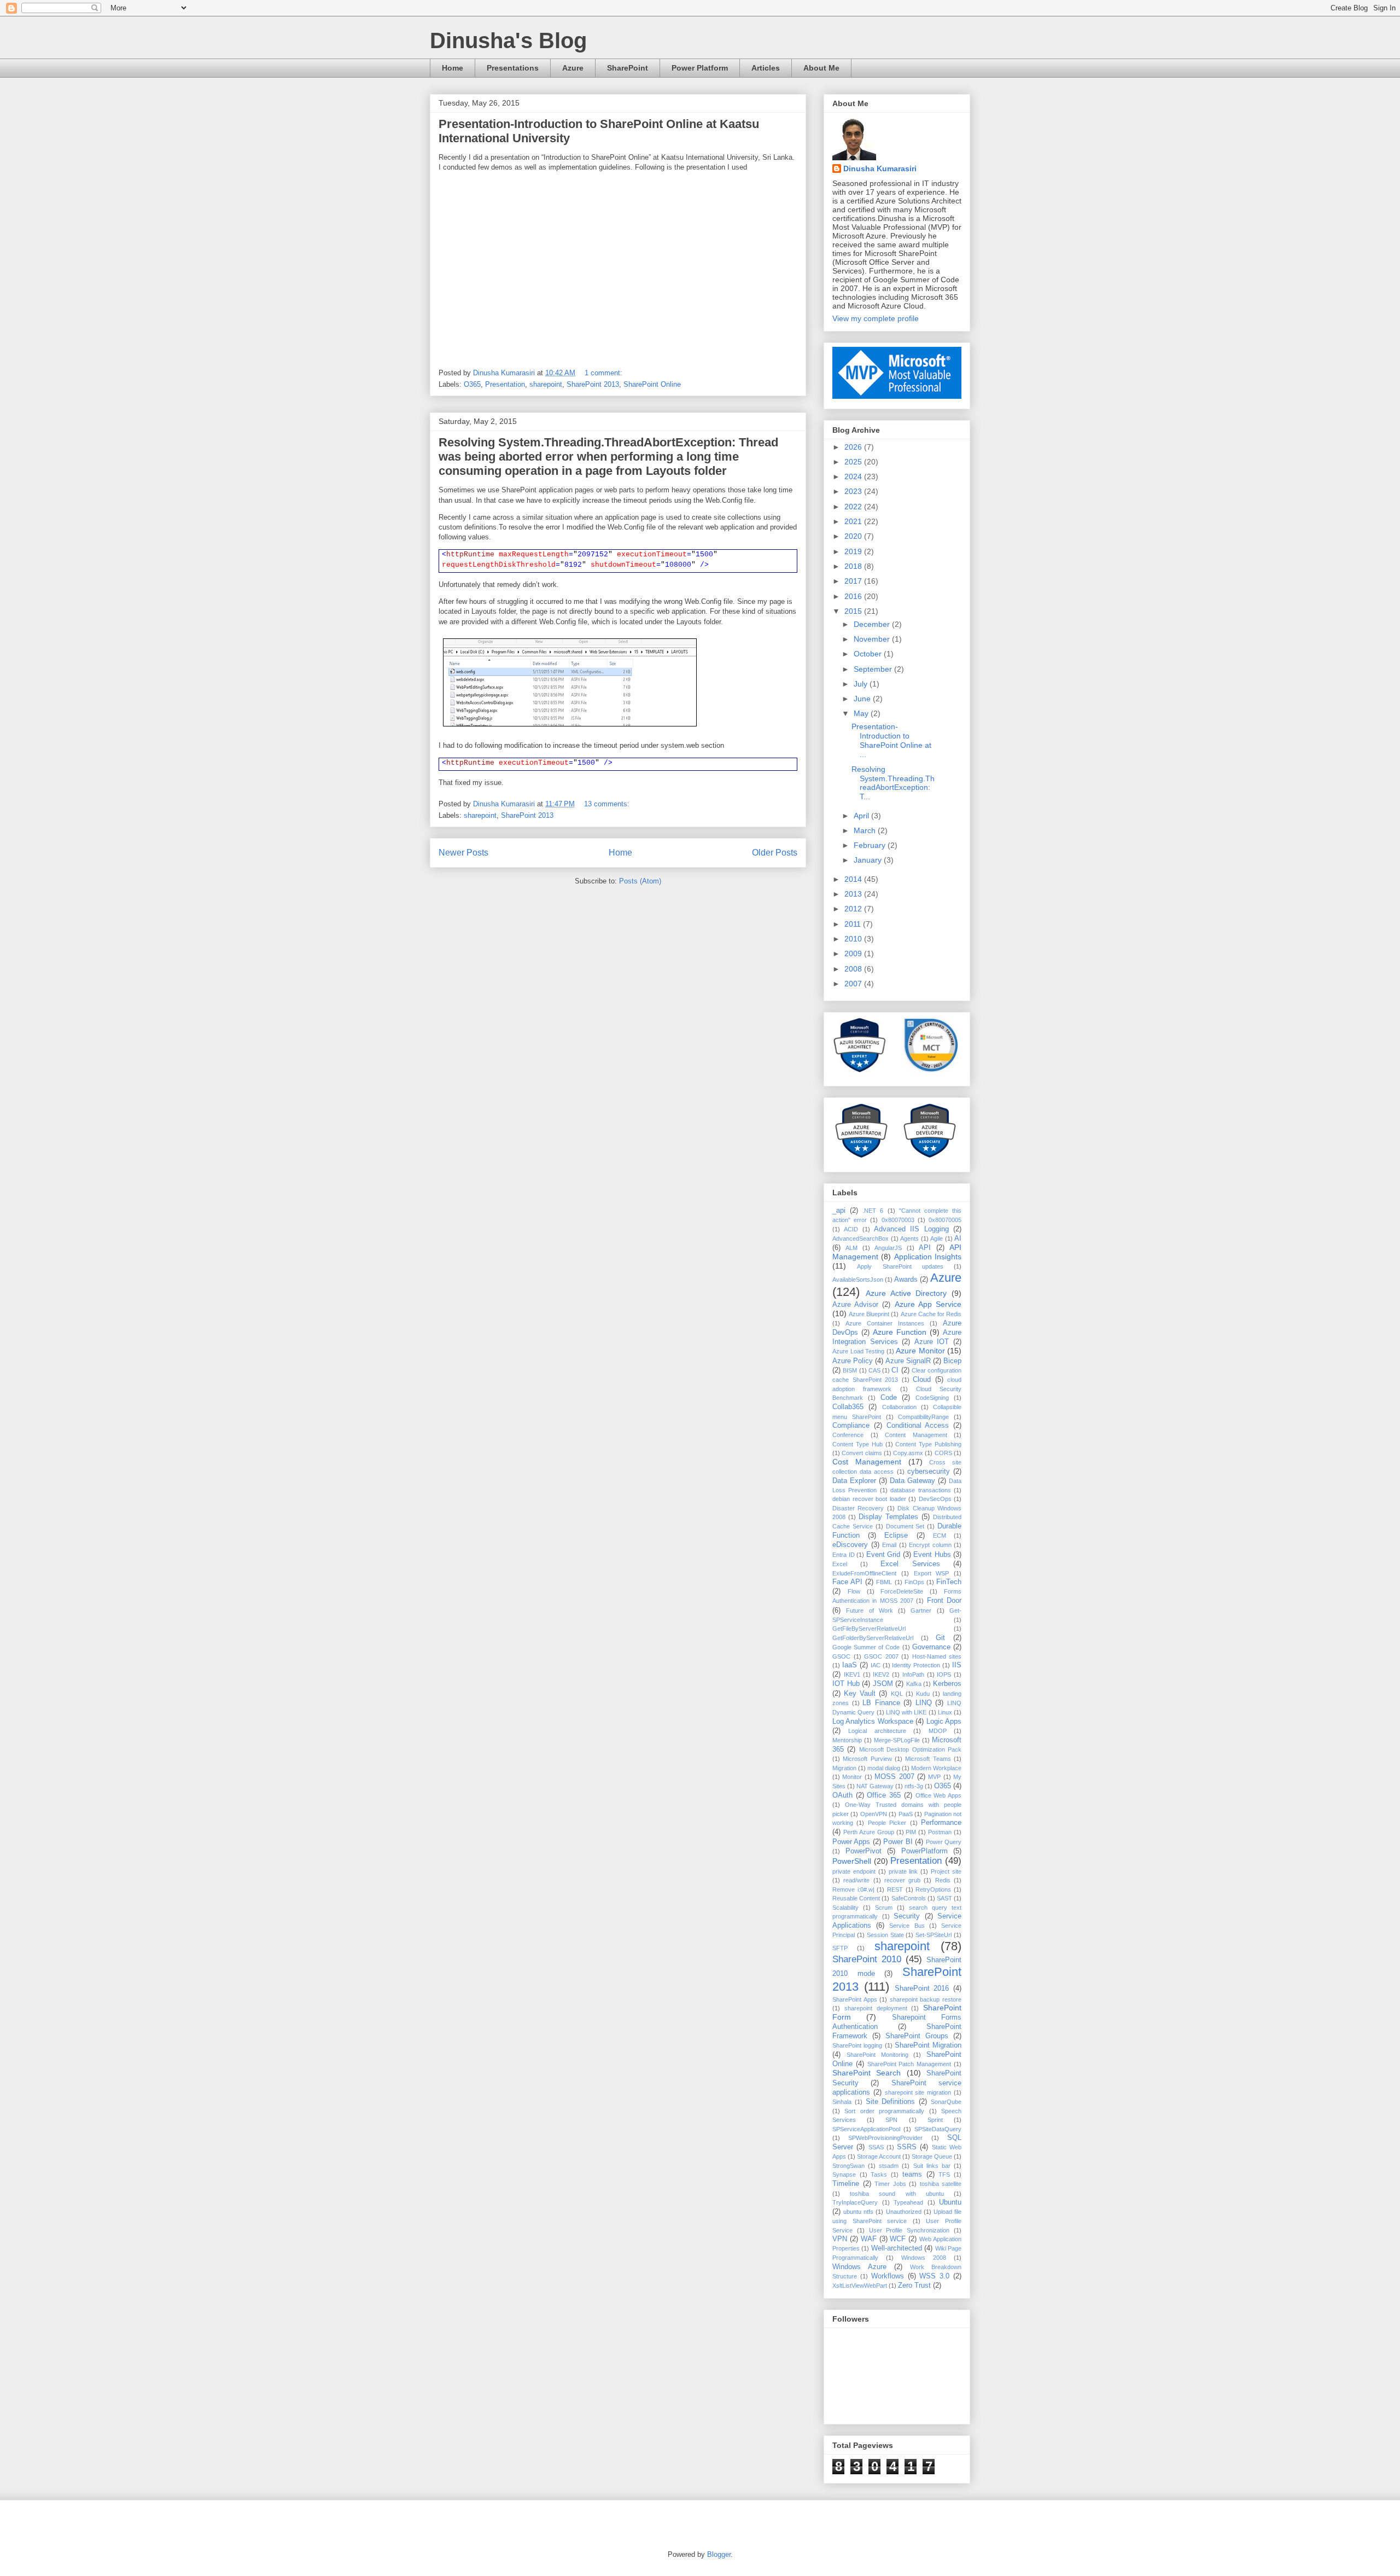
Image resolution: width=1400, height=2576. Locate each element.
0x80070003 (898, 1220)
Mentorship (847, 1740)
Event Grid (883, 1555)
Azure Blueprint (869, 1314)
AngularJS (888, 1248)
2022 (854, 507)
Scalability (845, 1908)
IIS (957, 1665)
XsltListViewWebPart (860, 2286)
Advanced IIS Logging (911, 1229)
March (866, 830)
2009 (854, 953)
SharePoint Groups (917, 2036)
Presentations (513, 68)
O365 (472, 384)
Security (907, 1916)
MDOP (938, 1731)
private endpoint (854, 1871)
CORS (943, 1453)
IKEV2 (881, 1674)
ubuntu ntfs (858, 2212)
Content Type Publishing (928, 1444)
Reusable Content (856, 1898)
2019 (854, 551)
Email (889, 1545)
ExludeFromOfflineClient (864, 1573)
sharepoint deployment (876, 2008)
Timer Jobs (890, 2184)
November (873, 639)
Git (940, 1638)
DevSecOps (935, 1499)
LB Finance (881, 1703)
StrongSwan (848, 2166)
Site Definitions (891, 2102)
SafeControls (909, 1898)
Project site (946, 1871)
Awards (906, 1280)
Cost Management (867, 1462)
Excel (840, 1564)
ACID (851, 1229)
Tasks (879, 2174)
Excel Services (910, 1564)
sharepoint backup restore (926, 1999)
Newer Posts (463, 853)
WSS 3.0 (934, 2276)
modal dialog (884, 1768)
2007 (854, 984)
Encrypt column (930, 1545)
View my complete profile (876, 318)
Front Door (944, 1601)
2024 (854, 476)
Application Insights (928, 1257)
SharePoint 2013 (593, 384)
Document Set (905, 1526)
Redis (943, 1880)
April (862, 816)
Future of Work (870, 1610)
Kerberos (947, 1684)
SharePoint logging (857, 2045)
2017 (854, 581)
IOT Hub (846, 1684)
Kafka (914, 1684)
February (871, 845)
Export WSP (932, 1573)
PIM (911, 1832)
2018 (854, 566)
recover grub (902, 1880)
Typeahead (908, 2202)
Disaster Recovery (858, 1508)
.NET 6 (873, 1211)
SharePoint (628, 68)
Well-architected (897, 2248)
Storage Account (879, 2156)
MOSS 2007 (894, 1777)
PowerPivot (864, 1851)
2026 (854, 447)
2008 (854, 969)
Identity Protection (916, 1665)
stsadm (889, 2166)
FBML (884, 1582)
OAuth (842, 1795)
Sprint (935, 2120)
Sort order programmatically (884, 2111)
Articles (766, 68)
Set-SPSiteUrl (934, 1935)
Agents (909, 1238)
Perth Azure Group (869, 1832)
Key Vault (860, 1694)
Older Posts (775, 853)
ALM (851, 1248)
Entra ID (844, 1555)
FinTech (949, 1582)
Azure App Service (928, 1304)
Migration (844, 1768)
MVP (934, 1777)
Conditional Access (918, 1426)
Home (453, 68)
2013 (854, 894)
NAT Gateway (875, 1786)
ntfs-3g (914, 1786)
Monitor (852, 1777)
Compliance (851, 1426)
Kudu (923, 1694)
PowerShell (852, 1861)
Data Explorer (854, 1481)
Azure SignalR (908, 1361)
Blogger (719, 2554)
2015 (854, 611)
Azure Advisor (855, 1305)
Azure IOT (932, 1342)
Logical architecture (877, 1731)
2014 (854, 879)
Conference (848, 1435)
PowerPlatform (924, 1851)
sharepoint (546, 384)
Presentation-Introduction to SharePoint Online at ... (891, 740)
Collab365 (848, 1407)
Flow (854, 1591)
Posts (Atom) (640, 881)
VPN (840, 2239)
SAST (944, 1898)
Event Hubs (932, 1555)
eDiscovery (850, 1545)
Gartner (921, 1610)
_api (839, 1211)
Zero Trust (914, 2286)
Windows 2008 (924, 2258)
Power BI (898, 1842)
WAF (869, 2239)
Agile (937, 1238)
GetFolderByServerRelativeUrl (873, 1638)
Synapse (844, 2174)
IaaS (850, 1665)
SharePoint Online (652, 384)
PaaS (906, 1814)
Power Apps (851, 1842)
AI (958, 1238)
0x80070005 (945, 1220)
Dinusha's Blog (508, 40)
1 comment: (605, 373)
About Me (821, 68)
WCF (898, 2239)
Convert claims (862, 1453)
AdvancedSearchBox (861, 1238)
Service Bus (907, 1926)
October (869, 654)
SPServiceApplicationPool (866, 2129)
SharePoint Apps (855, 1999)
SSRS (907, 2147)
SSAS (876, 2147)
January (869, 860)
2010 (854, 939)
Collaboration (899, 1407)
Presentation (505, 384)
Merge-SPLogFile (897, 1740)
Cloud (922, 1380)
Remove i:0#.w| (853, 1889)
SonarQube (946, 2102)
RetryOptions (933, 1889)
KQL (897, 1694)
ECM (940, 1536)
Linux (945, 1712)
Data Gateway (912, 1481)
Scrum (884, 1908)
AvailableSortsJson (858, 1280)
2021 (854, 521)
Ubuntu (950, 2202)
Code (889, 1398)
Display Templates (888, 1517)
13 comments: (608, 804)
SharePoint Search (867, 2073)
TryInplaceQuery (855, 2202)
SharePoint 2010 (867, 1959)
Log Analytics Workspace (873, 1722)
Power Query (944, 1842)
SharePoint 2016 (922, 1988)
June (863, 699)
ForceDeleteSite (902, 1591)
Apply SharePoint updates (900, 1266)
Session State (885, 1935)
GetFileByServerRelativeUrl (869, 1629)
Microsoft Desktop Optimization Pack (910, 1749)
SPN (891, 2120)
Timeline (846, 2184)
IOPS (944, 1674)
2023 (854, 491)
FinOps (914, 1582)
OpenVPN (874, 1814)
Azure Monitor (920, 1351)
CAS (874, 1370)
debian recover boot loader (869, 1499)
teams (912, 2174)
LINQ (924, 1703)
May (862, 713)
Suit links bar (932, 2166)
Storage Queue (932, 2156)
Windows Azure (859, 2267)
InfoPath (913, 1674)
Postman (940, 1832)
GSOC (841, 1656)
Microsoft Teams (928, 1759)
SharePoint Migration (928, 2045)
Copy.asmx (908, 1453)
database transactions (920, 1490)
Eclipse (896, 1536)
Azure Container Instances (885, 1323)
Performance (941, 1823)
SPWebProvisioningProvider (885, 2138)
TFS (944, 2174)
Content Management (916, 1435)
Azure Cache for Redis (931, 1314)
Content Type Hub (857, 1444)
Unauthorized (904, 2212)
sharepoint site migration (918, 2092)
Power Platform (700, 68)
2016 (854, 596)
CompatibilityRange (923, 1417)
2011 (854, 924)
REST (895, 1889)
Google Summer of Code (866, 1647)
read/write (856, 1880)
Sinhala (842, 2102)
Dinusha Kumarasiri (880, 168)
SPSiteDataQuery (938, 2129)
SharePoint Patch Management (909, 2064)
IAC (876, 1665)
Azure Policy (853, 1361)
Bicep (952, 1361)
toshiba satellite (941, 2184)
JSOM (883, 1684)
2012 (854, 909)
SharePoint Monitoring (877, 2055)
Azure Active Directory (906, 1293)
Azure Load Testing (858, 1351)
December (873, 624)
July (862, 684)
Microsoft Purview (867, 1759)
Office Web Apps (938, 1795)
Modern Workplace (936, 1768)
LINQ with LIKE (906, 1712)
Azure (573, 68)
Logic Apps (944, 1722)
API (925, 1248)
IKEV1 (852, 1674)
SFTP (840, 1948)
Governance (931, 1647)
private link (903, 1871)
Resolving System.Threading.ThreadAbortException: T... (893, 783)
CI (895, 1370)
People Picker (887, 1823)
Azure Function (900, 1332)
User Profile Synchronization (909, 2230)
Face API (847, 1582)
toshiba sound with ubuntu (897, 2194)
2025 (854, 462)
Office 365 (884, 1795)
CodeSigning (932, 1398)
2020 (854, 536)
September (874, 669)
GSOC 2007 (881, 1656)
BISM (850, 1370)
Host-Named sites (937, 1656)
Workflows (888, 2276)
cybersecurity (929, 1472)
